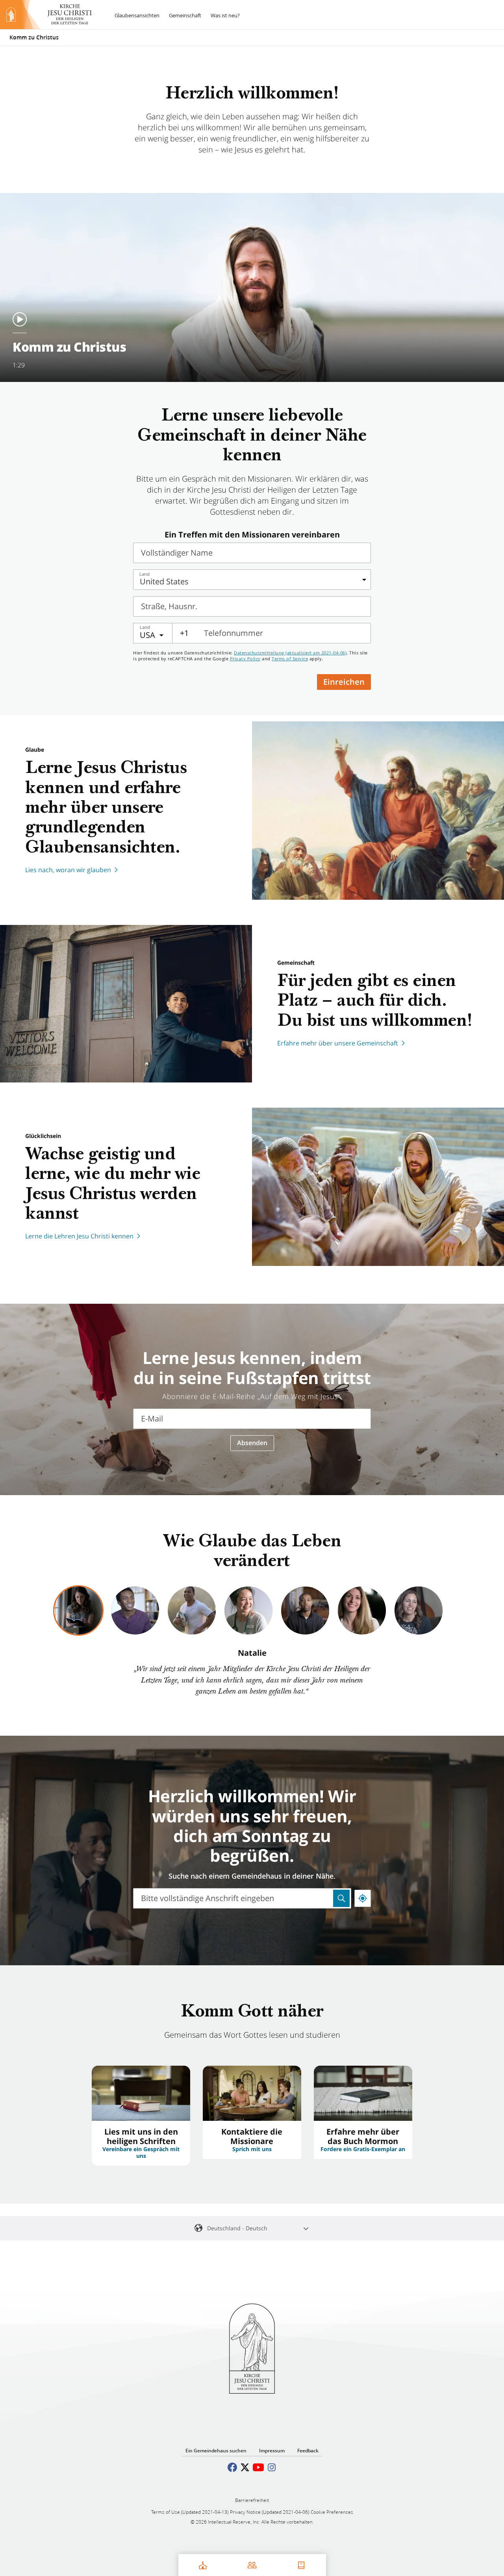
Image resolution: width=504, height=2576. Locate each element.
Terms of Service (290, 659)
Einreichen (344, 682)
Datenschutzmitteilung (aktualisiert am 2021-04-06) (290, 653)
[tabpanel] (252, 1673)
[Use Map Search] (341, 1898)
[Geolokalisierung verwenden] (363, 1898)
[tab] (78, 1610)
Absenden (252, 1443)
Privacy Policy (245, 659)
